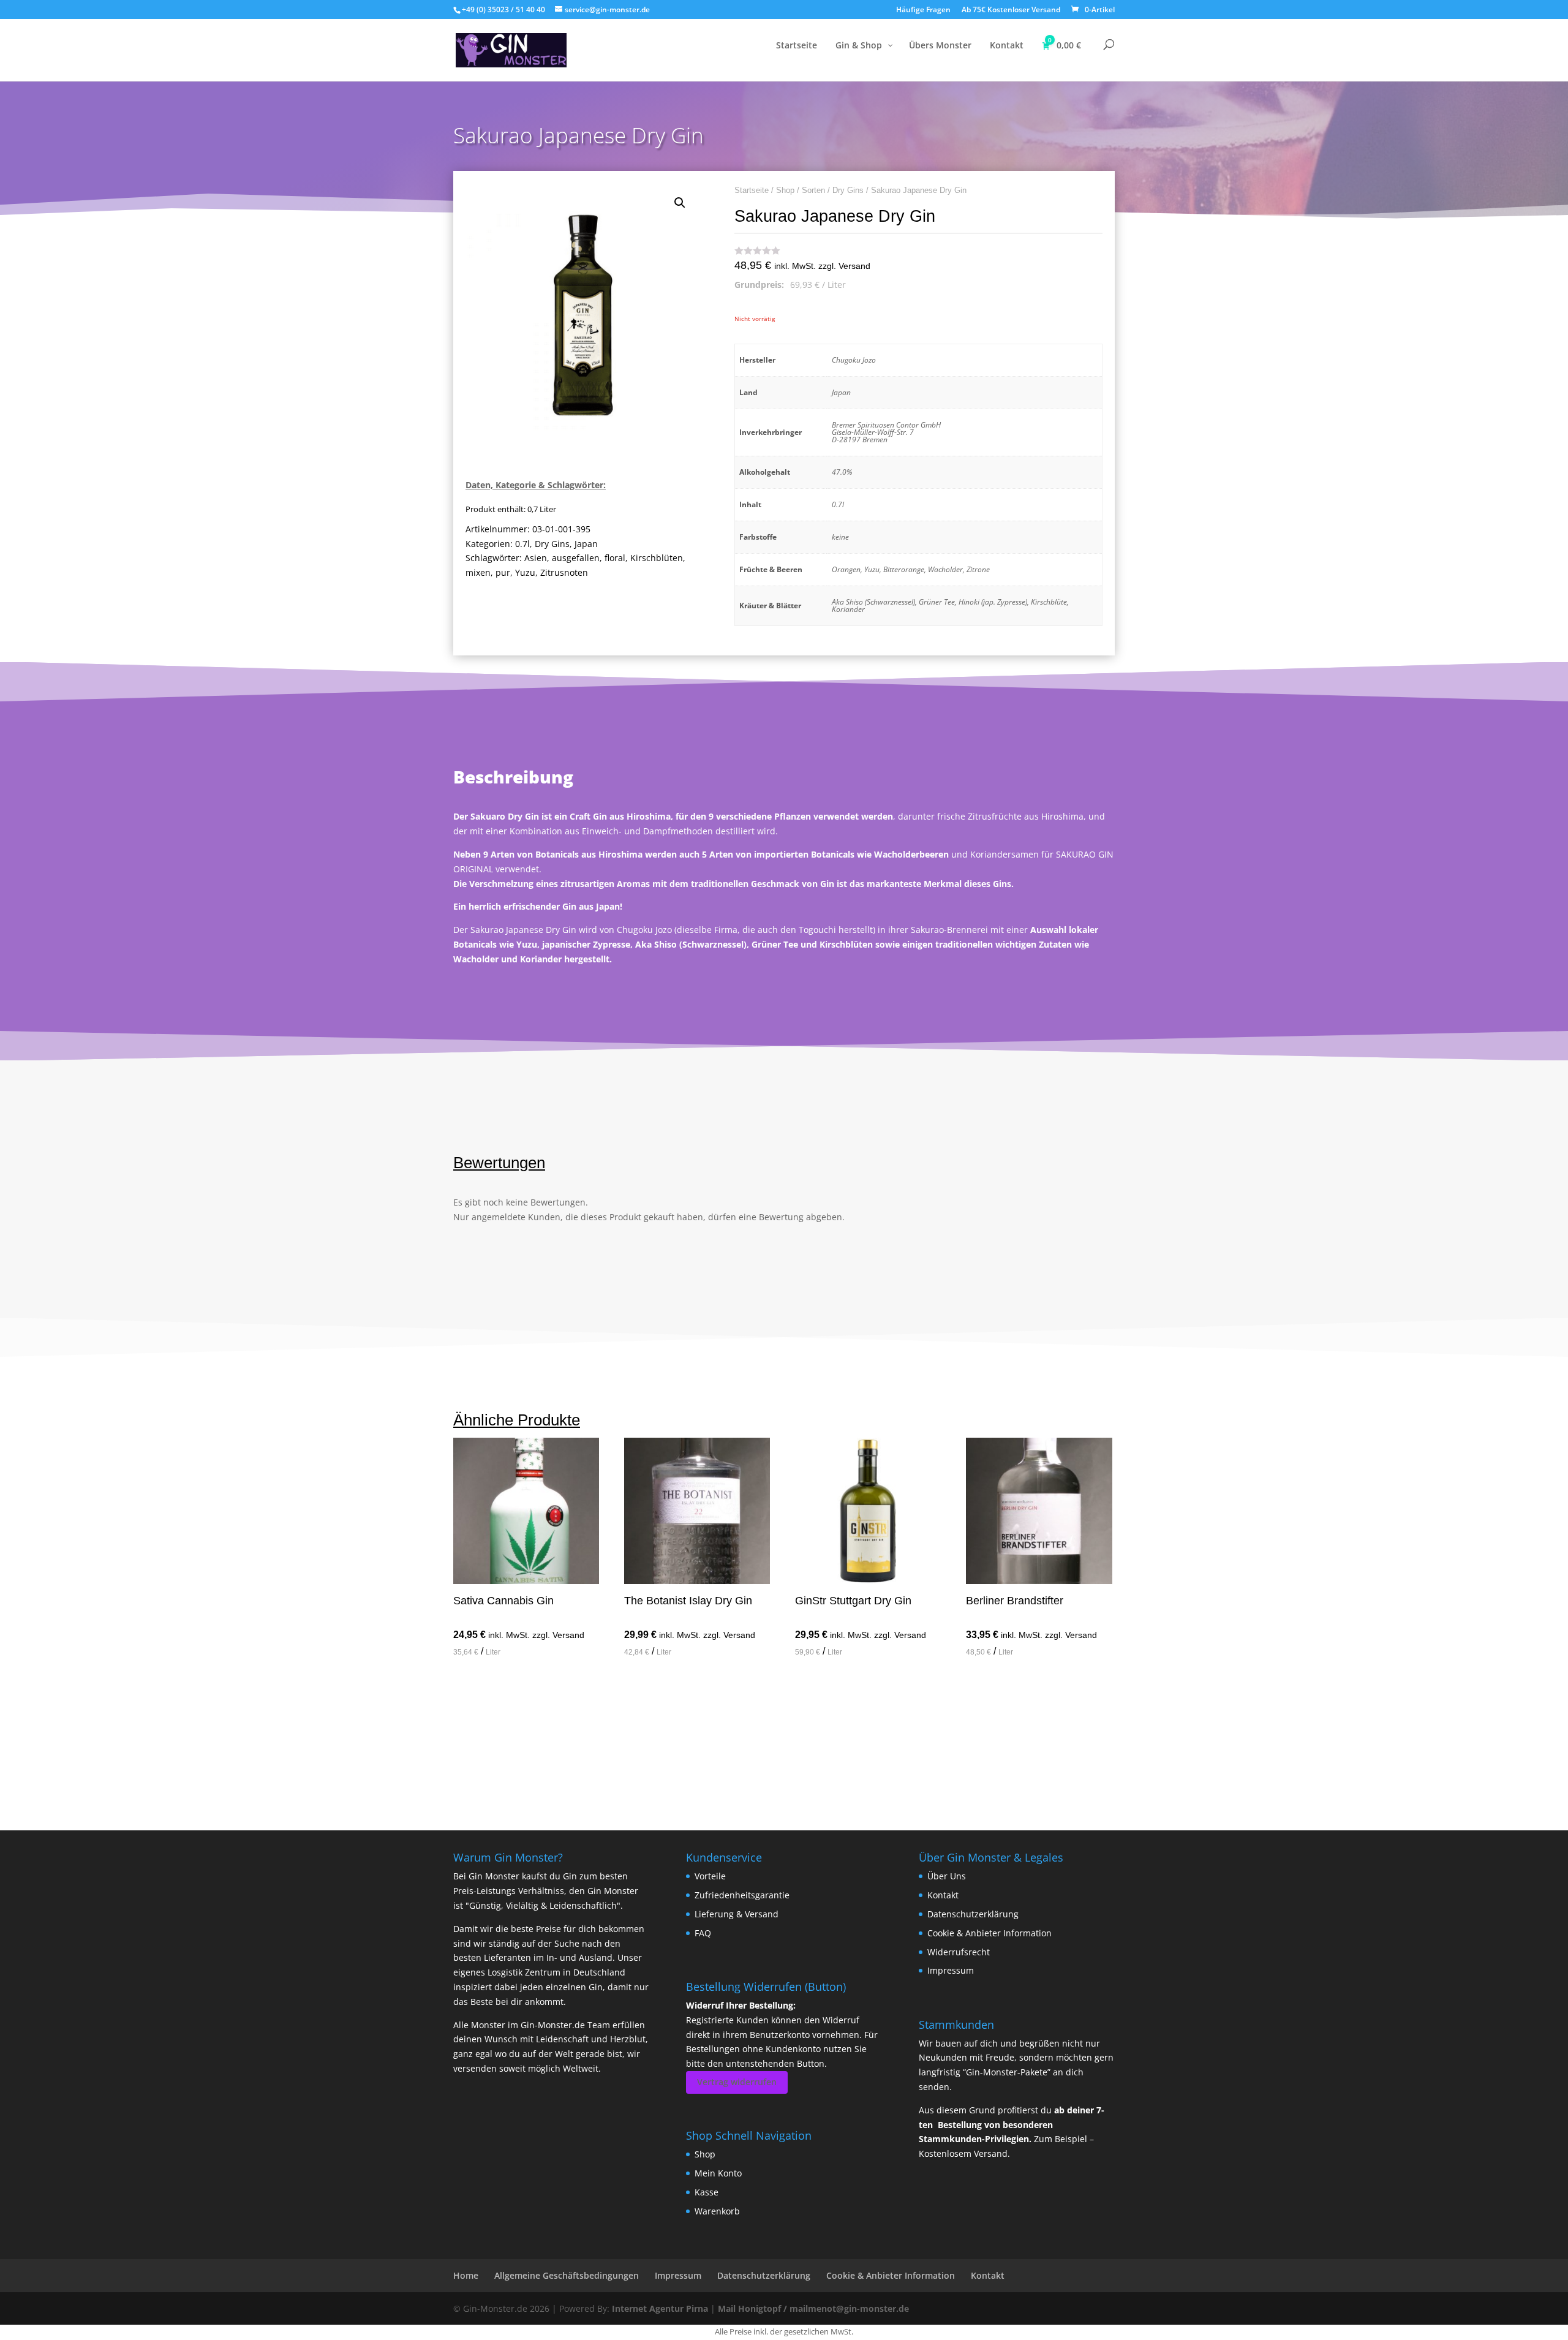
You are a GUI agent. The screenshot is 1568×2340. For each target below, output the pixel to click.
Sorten (813, 190)
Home (466, 2275)
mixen (478, 572)
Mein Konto (718, 2173)
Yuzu (525, 572)
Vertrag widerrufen (737, 2082)
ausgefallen (576, 558)
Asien (536, 558)
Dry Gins (552, 544)
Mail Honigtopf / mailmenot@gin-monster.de (813, 2308)
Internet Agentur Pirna (660, 2308)
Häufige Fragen (923, 10)
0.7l (522, 544)
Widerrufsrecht (959, 1952)
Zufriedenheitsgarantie (742, 1895)
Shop (785, 190)
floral (615, 558)
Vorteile (710, 1876)
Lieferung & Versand (737, 1914)
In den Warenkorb (518, 1687)
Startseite (752, 190)
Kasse (707, 2192)
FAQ (703, 1933)
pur (503, 572)
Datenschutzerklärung (973, 1914)
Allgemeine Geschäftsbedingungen (567, 2275)
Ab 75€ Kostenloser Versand (1011, 10)
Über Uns (947, 1876)
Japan (586, 544)
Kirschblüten (657, 558)
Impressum (951, 1970)
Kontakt (943, 1895)
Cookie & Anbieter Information (989, 1933)
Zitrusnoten (564, 572)
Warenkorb (717, 2211)
